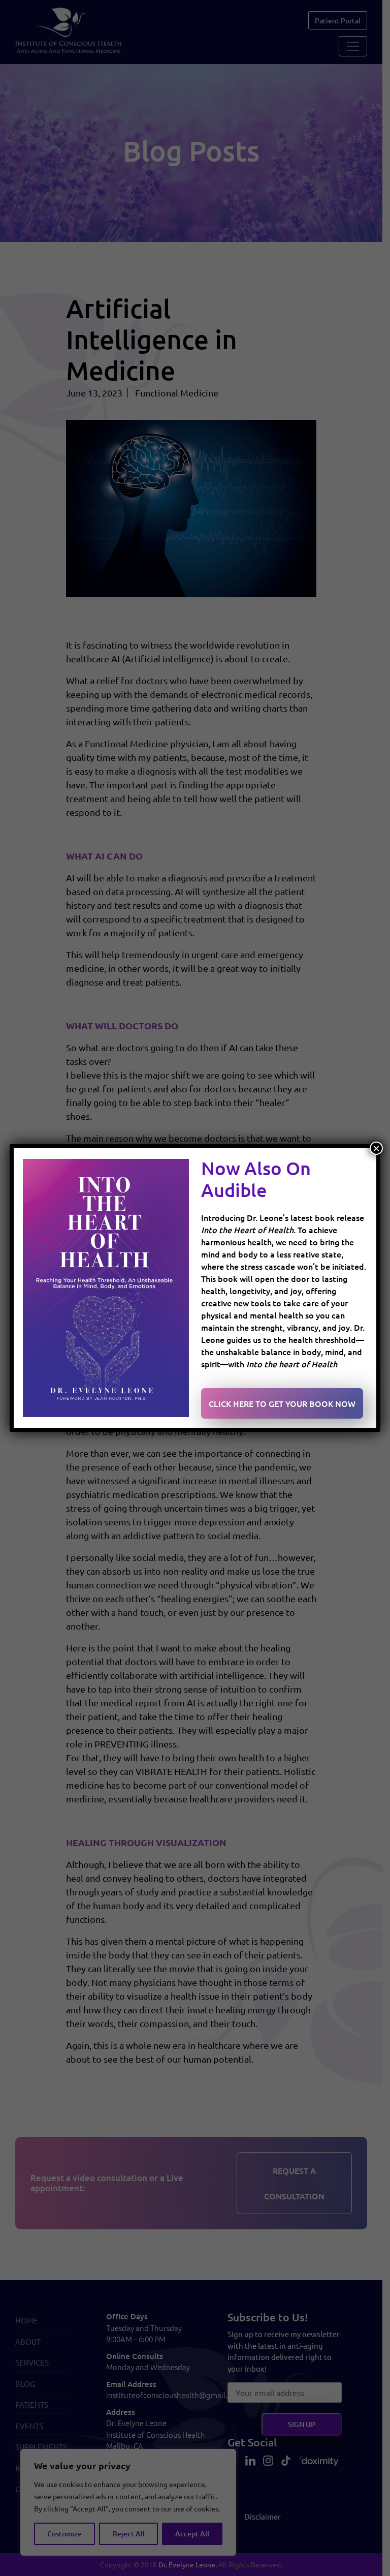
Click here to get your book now (282, 1403)
